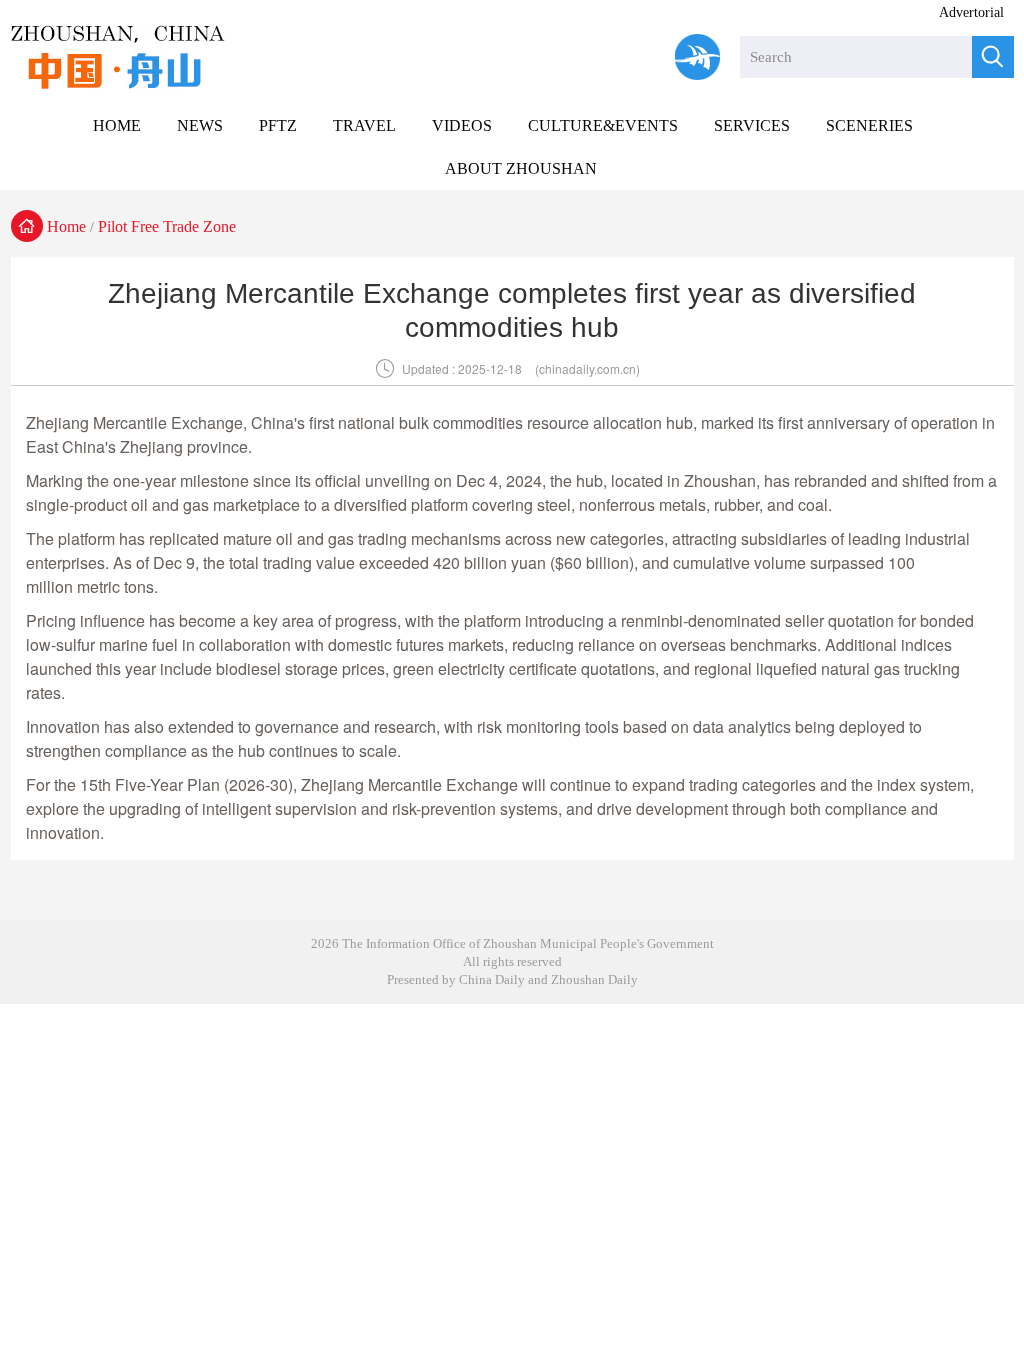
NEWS (200, 125)
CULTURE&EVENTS (603, 125)
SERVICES (752, 125)
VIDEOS (462, 125)
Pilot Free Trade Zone (167, 226)
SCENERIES (869, 125)
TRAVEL (364, 125)
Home (66, 226)
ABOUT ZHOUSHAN (521, 168)
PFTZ (278, 125)
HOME (117, 125)
